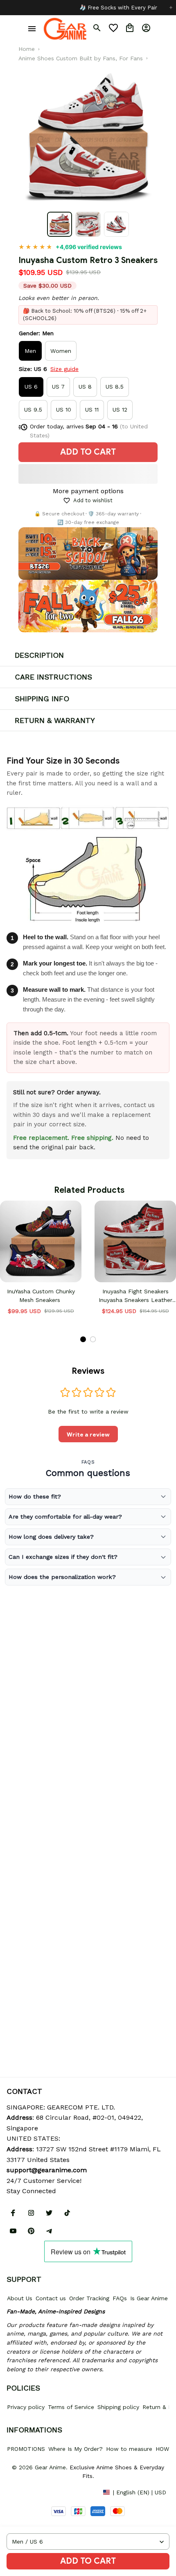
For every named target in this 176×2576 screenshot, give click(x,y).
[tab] (83, 1339)
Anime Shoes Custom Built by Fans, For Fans (81, 58)
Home (27, 49)
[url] (47, 2170)
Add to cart (88, 2561)
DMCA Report (25, 2492)
